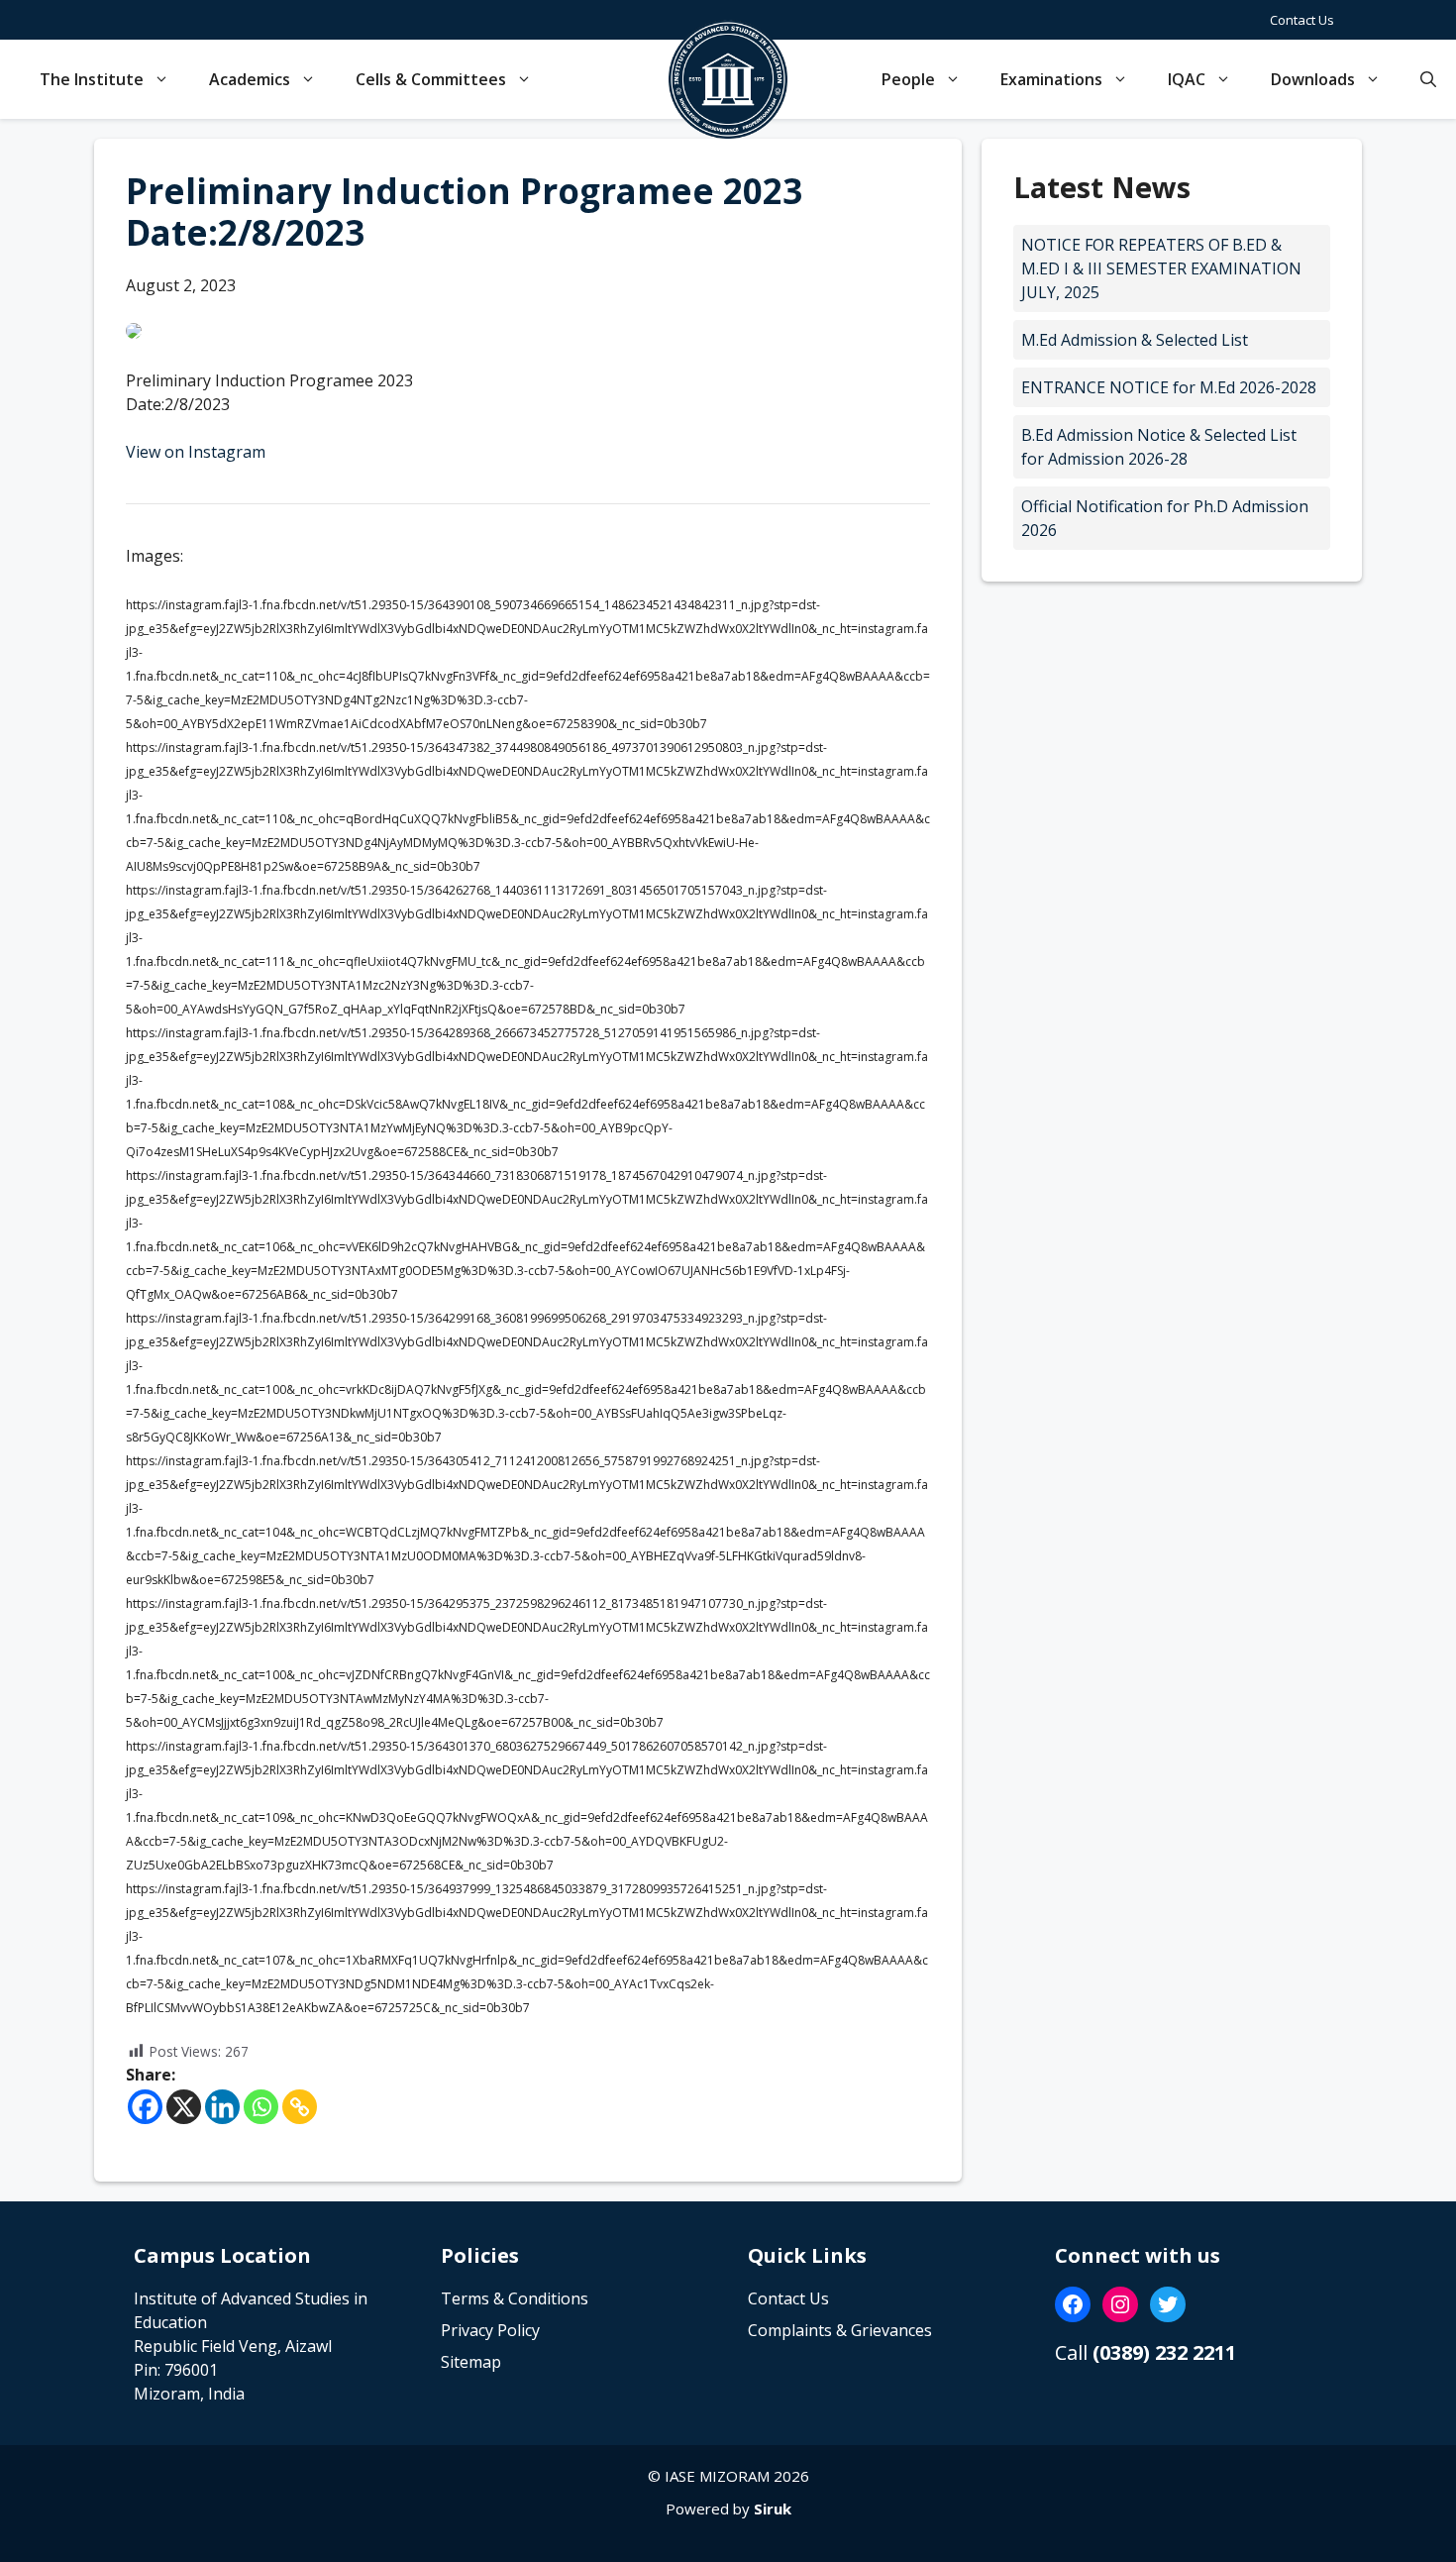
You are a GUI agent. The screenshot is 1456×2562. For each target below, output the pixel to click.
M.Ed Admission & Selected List (1135, 340)
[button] (1428, 79)
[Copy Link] (300, 2107)
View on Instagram (196, 452)
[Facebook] (145, 2107)
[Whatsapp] (261, 2107)
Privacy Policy (490, 2330)
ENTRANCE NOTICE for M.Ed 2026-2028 (1169, 387)
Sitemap (471, 2362)
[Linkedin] (222, 2107)
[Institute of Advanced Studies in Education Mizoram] (728, 79)
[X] (184, 2107)
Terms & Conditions (515, 2298)
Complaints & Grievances (840, 2330)
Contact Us (1302, 20)
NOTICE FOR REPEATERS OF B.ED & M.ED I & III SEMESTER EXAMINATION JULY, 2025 (1161, 268)
